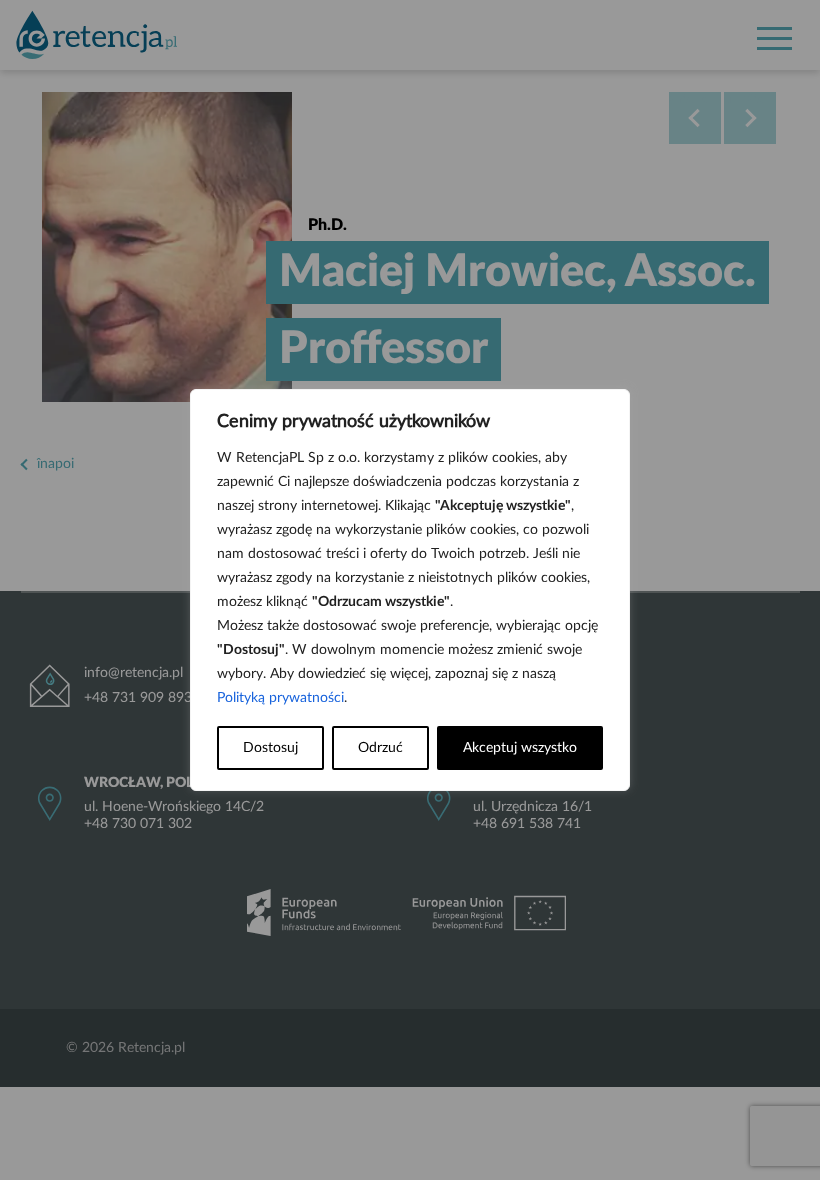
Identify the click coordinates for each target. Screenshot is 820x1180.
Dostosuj (270, 748)
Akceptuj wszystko (520, 748)
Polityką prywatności (280, 698)
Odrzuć (380, 748)
